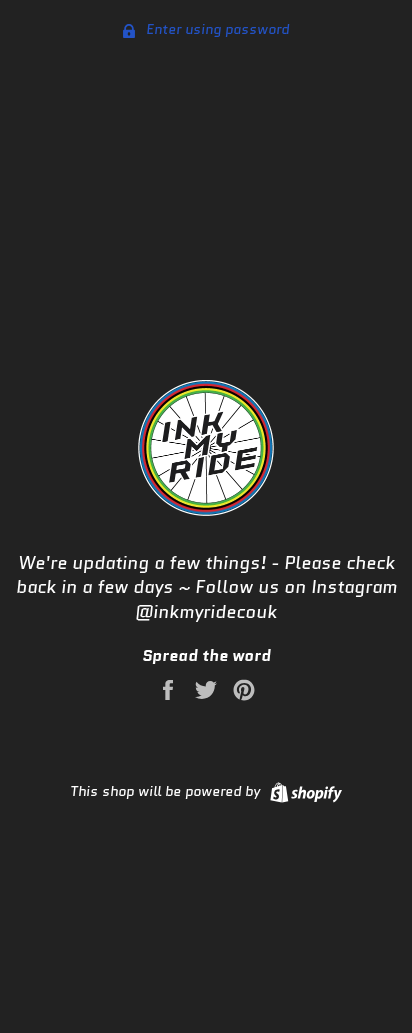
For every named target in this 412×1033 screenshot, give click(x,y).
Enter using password (215, 29)
